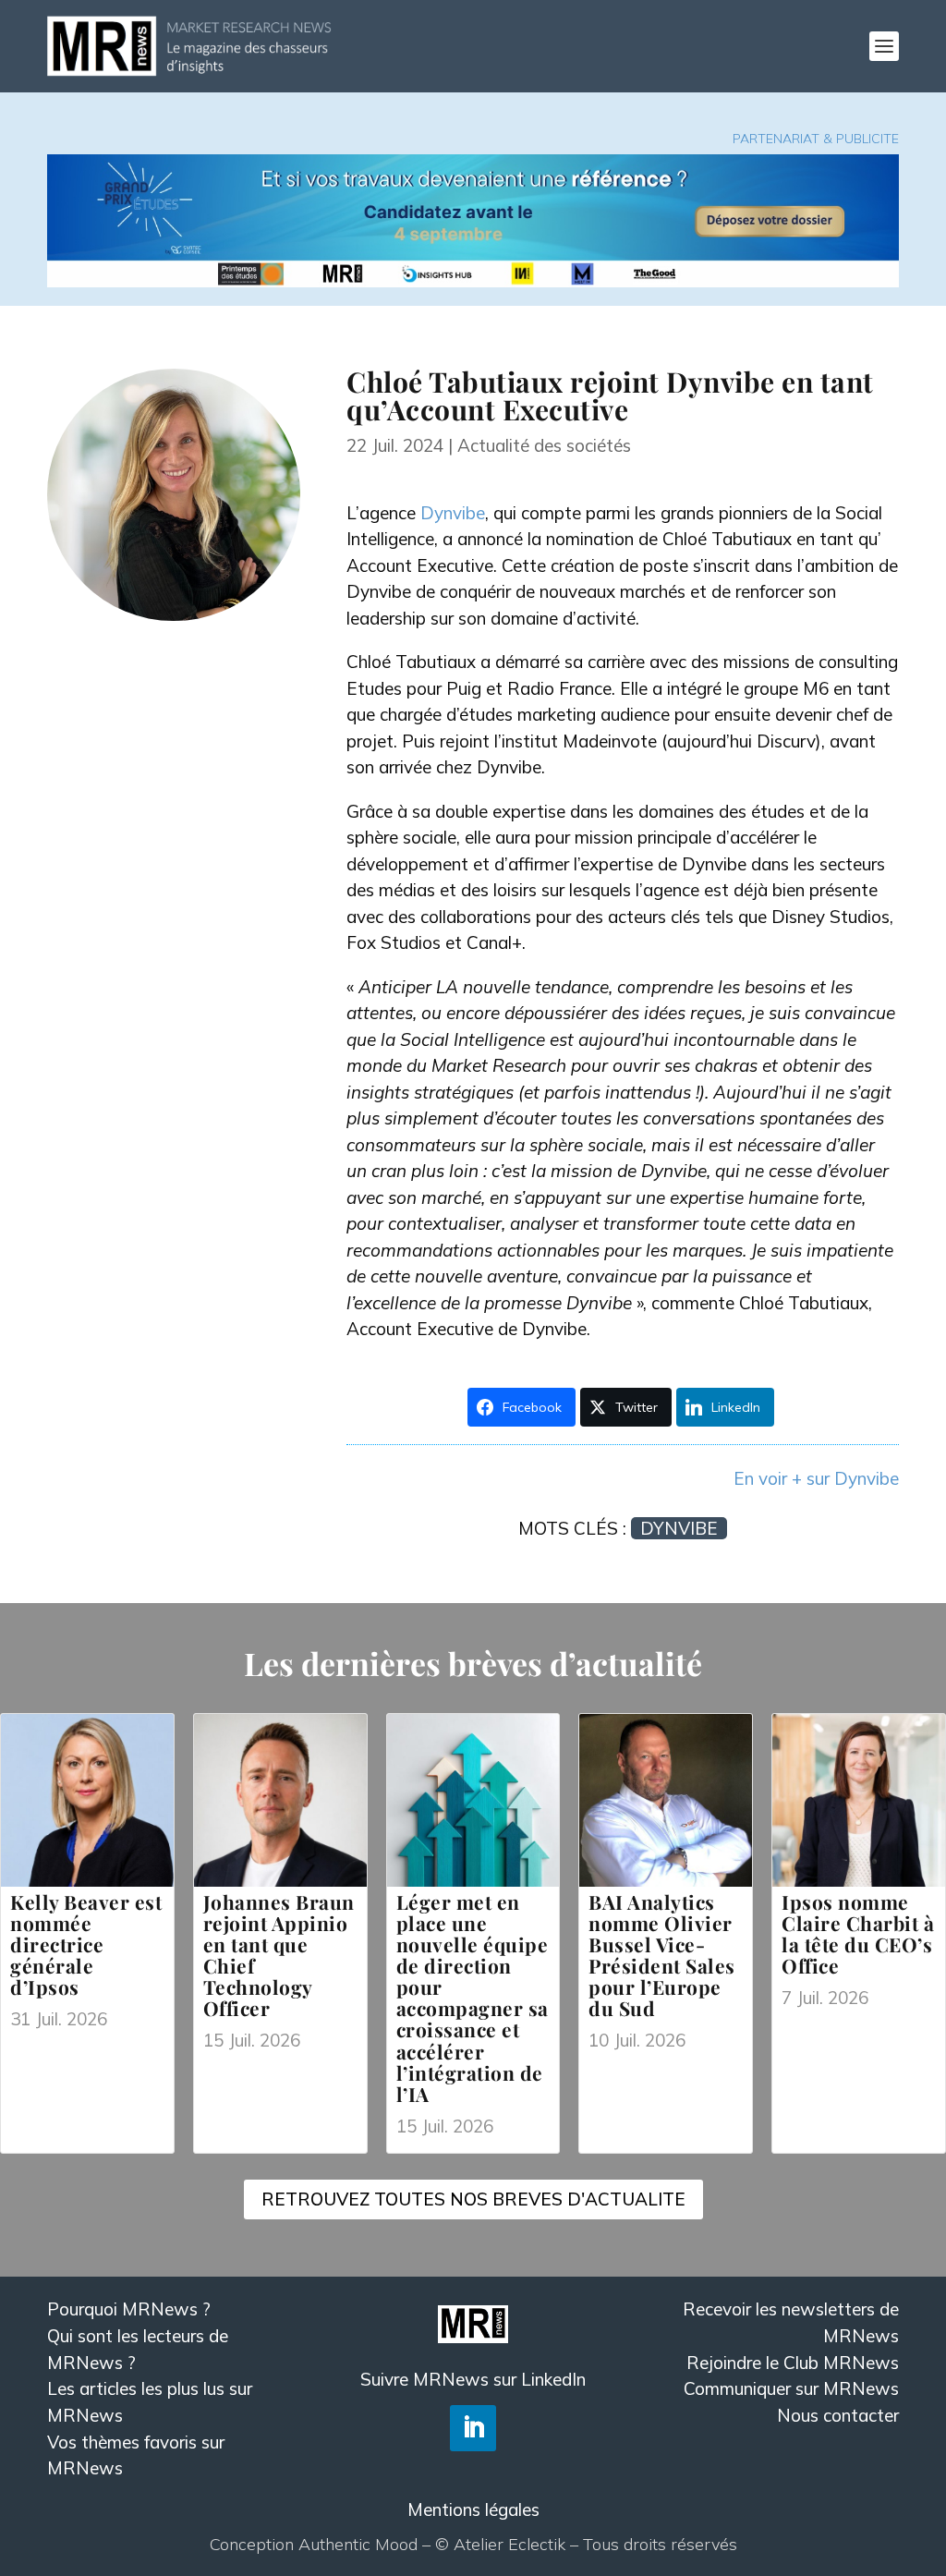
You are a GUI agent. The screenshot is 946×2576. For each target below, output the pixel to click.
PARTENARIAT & (784, 139)
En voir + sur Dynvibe (816, 1478)
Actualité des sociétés (544, 445)
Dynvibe (453, 513)
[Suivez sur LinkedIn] (473, 2428)
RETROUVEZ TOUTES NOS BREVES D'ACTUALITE (473, 2199)
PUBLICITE (867, 139)
